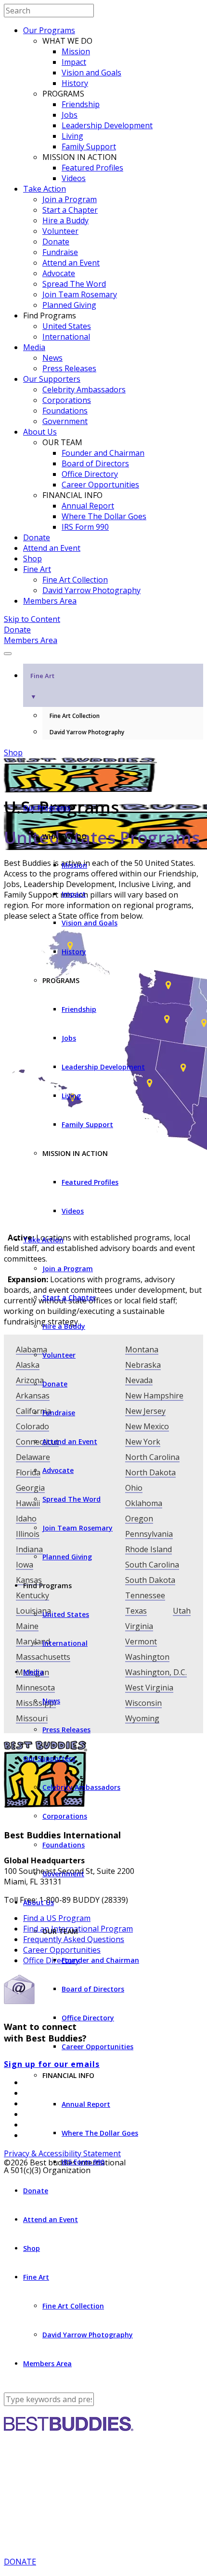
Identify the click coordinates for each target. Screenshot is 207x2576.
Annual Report (88, 506)
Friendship (81, 104)
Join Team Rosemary (80, 294)
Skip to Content (32, 619)
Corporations (67, 400)
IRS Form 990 (85, 527)
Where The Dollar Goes (104, 516)
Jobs (70, 115)
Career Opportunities (100, 485)
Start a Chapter (70, 210)
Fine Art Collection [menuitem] (75, 716)
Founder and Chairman (103, 453)
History (75, 83)
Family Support (89, 146)
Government (65, 421)
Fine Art (37, 569)
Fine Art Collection (75, 580)
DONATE (20, 2562)
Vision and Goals (91, 73)
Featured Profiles (92, 168)
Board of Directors (95, 463)
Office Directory (90, 474)
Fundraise (60, 252)
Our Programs (49, 30)
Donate (56, 242)
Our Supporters (52, 379)
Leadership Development (107, 125)
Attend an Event (71, 263)
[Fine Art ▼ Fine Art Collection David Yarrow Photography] (103, 651)
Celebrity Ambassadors (84, 389)
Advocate (59, 273)
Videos (74, 178)
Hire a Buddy (65, 220)
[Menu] (8, 654)
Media (34, 347)
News (52, 358)
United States (67, 326)
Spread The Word (74, 284)
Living (72, 136)
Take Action (45, 189)
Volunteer (60, 231)
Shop (32, 559)
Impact (74, 62)
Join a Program (70, 199)
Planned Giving (69, 305)
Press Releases (69, 368)
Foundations (65, 411)
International (66, 337)
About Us (40, 432)
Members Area (50, 601)
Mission (76, 51)
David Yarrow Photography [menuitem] (87, 732)
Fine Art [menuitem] (42, 686)
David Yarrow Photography (91, 590)
